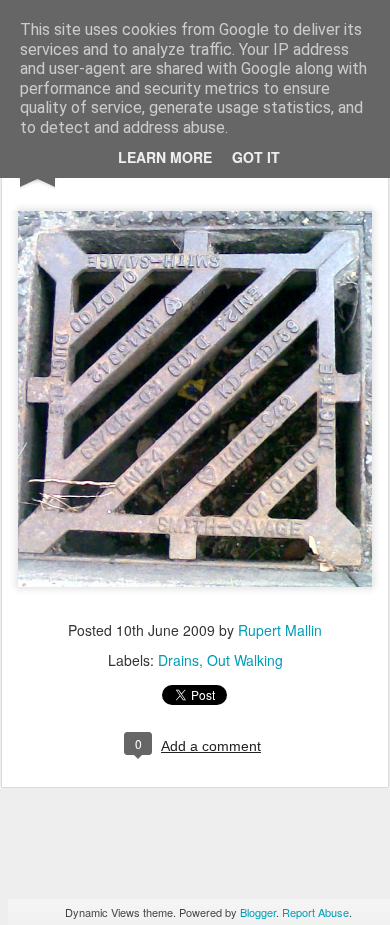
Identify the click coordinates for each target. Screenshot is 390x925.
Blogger (258, 912)
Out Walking (245, 660)
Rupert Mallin (280, 630)
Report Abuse (315, 912)
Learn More (165, 157)
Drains (178, 660)
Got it (256, 157)
